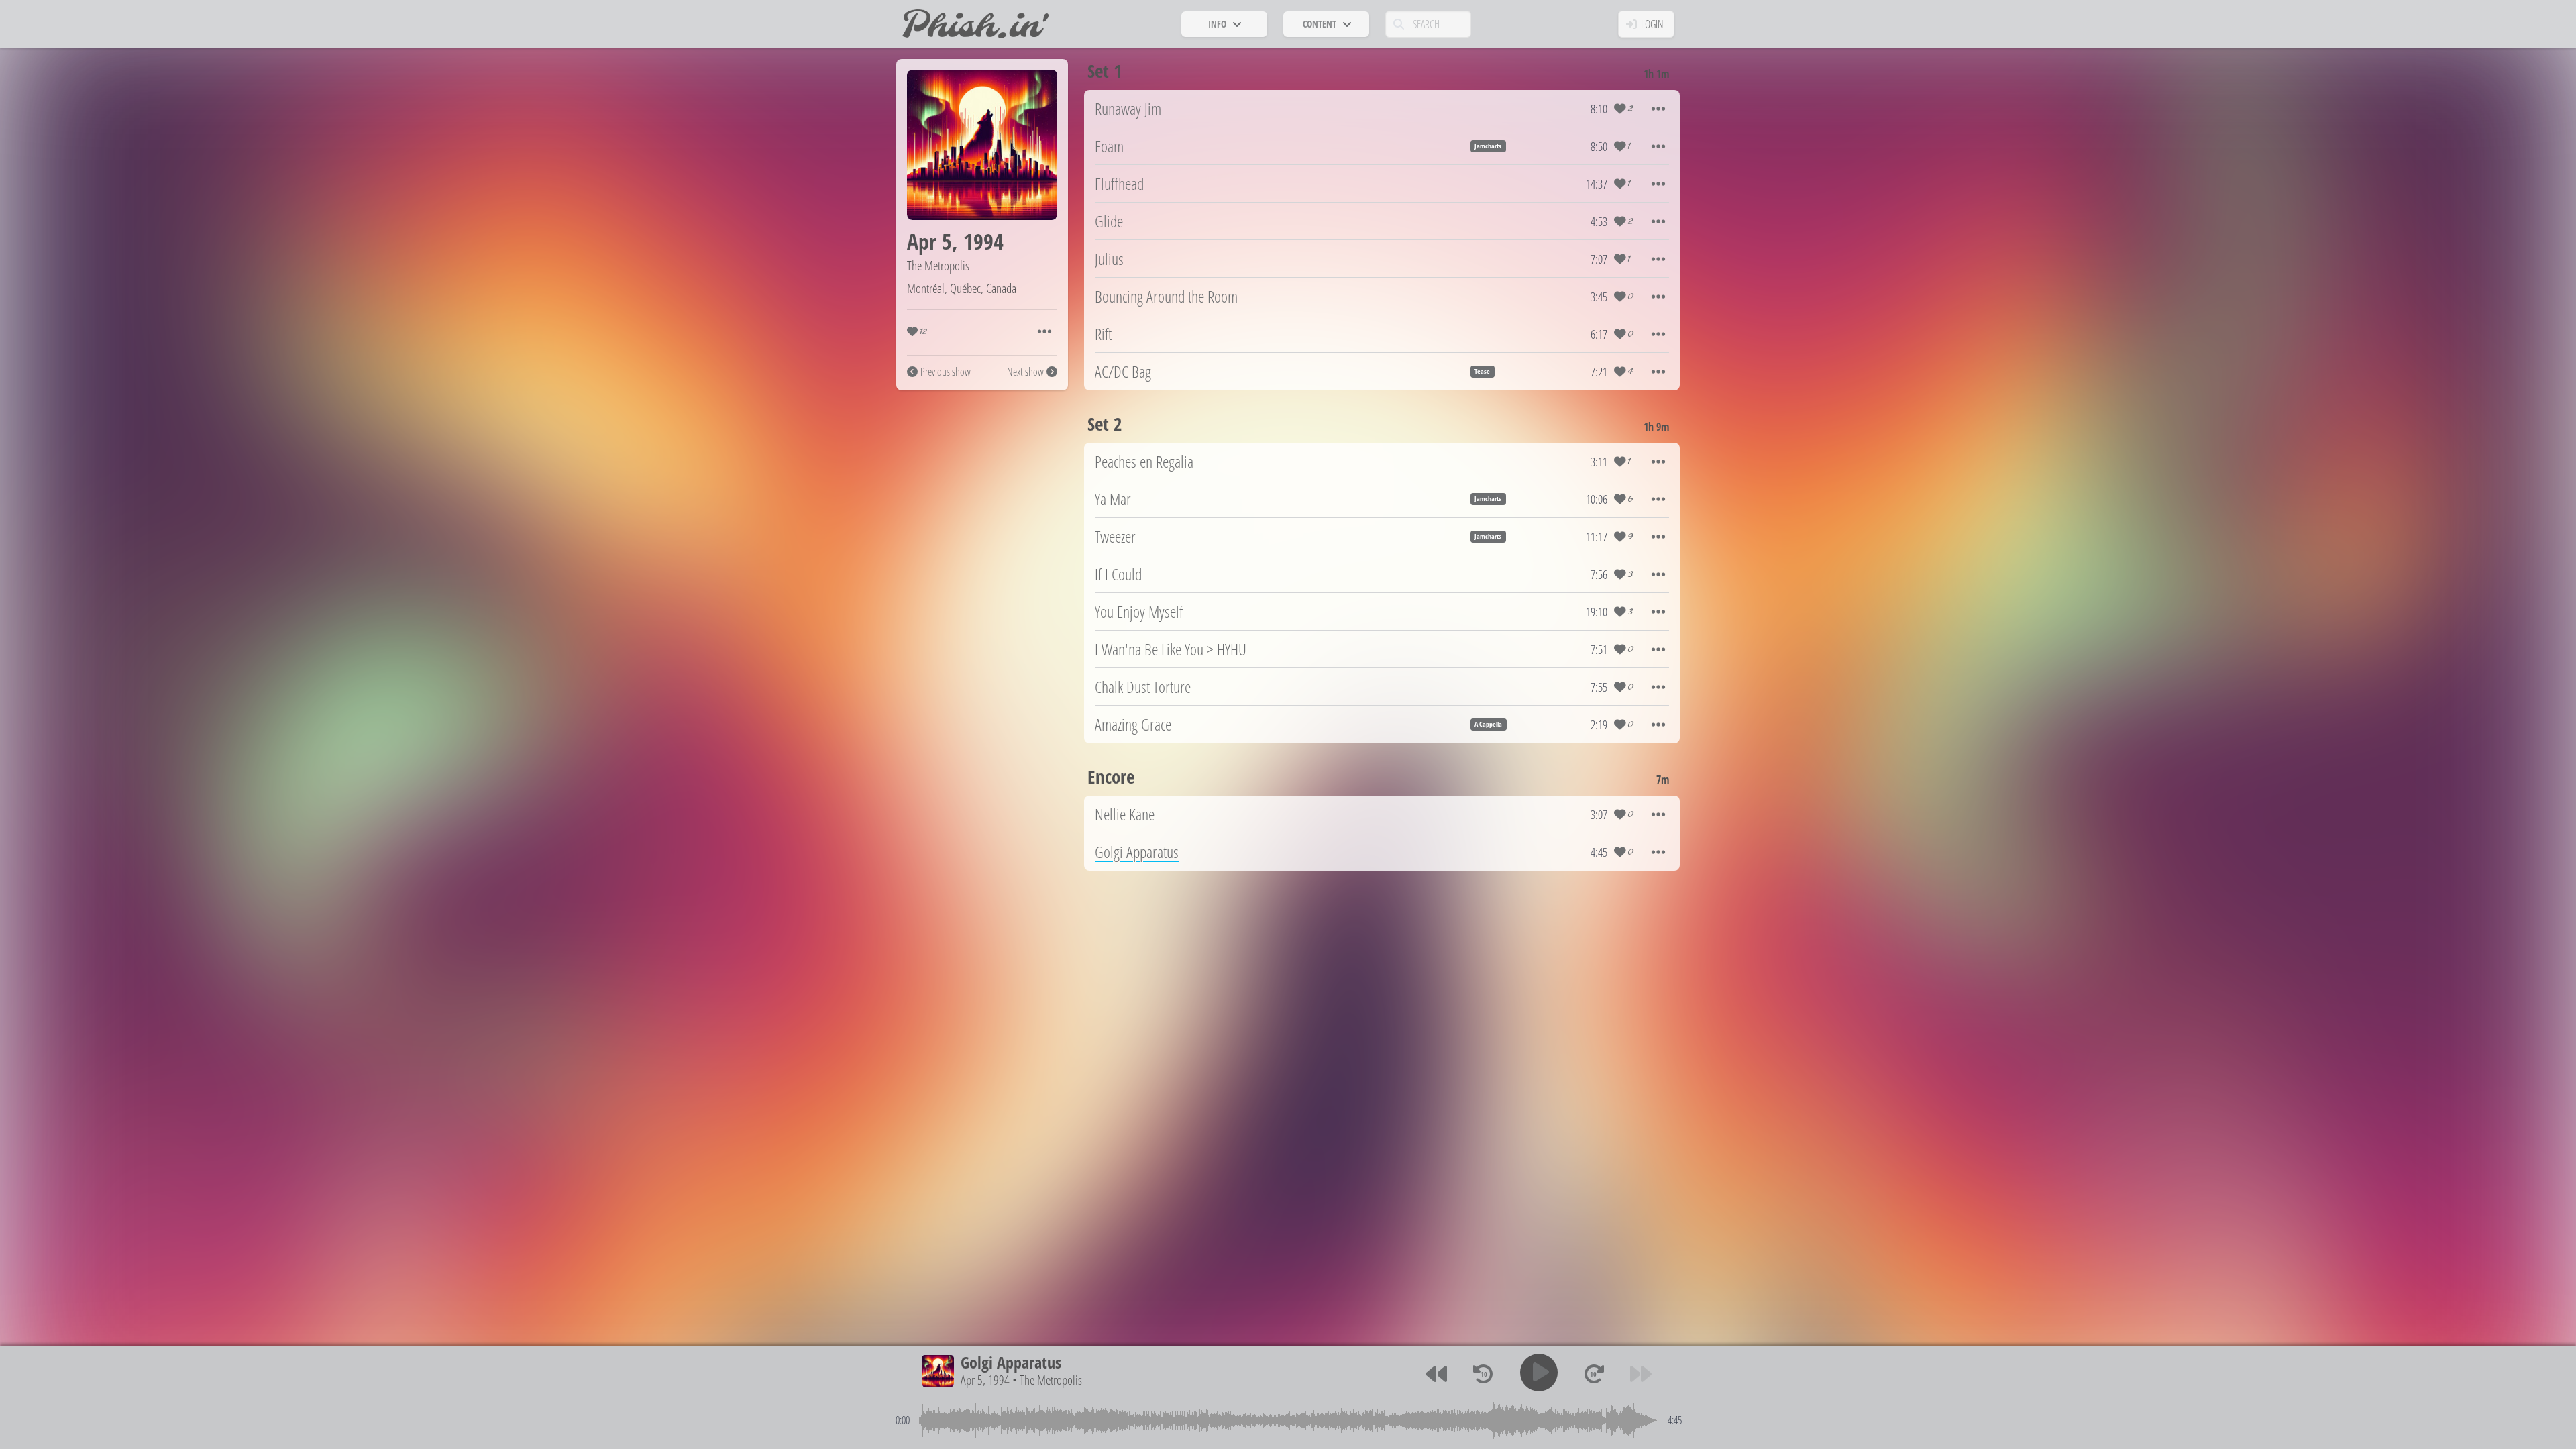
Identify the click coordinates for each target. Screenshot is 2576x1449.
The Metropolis (938, 265)
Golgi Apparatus (1011, 1362)
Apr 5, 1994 (985, 1380)
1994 (983, 241)
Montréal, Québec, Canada (962, 288)
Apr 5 (929, 241)
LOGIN (1652, 24)
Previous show (946, 372)
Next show (1025, 372)
